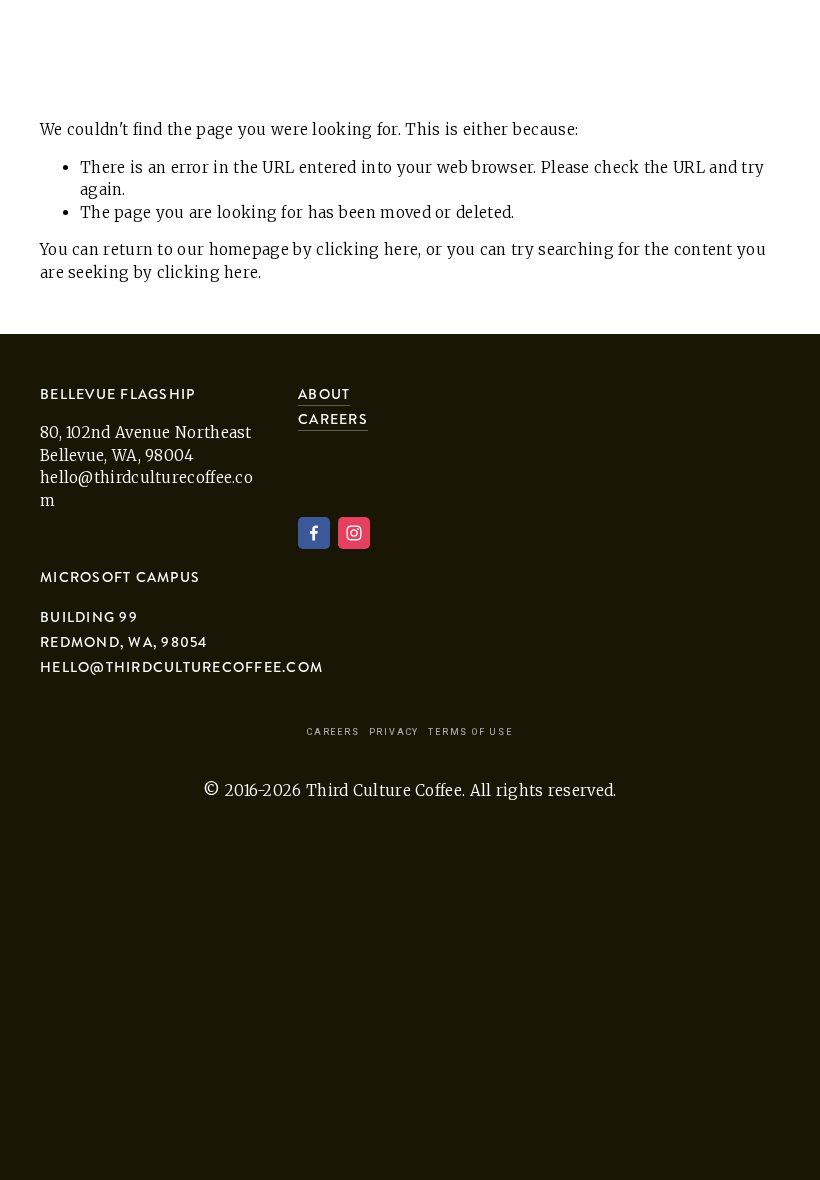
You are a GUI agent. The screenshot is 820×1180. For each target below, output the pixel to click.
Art (440, 47)
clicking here (367, 249)
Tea (363, 47)
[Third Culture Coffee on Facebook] (314, 533)
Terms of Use (470, 732)
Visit (167, 47)
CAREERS (333, 419)
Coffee (267, 47)
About (70, 47)
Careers (333, 732)
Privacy (394, 732)
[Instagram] (354, 533)
